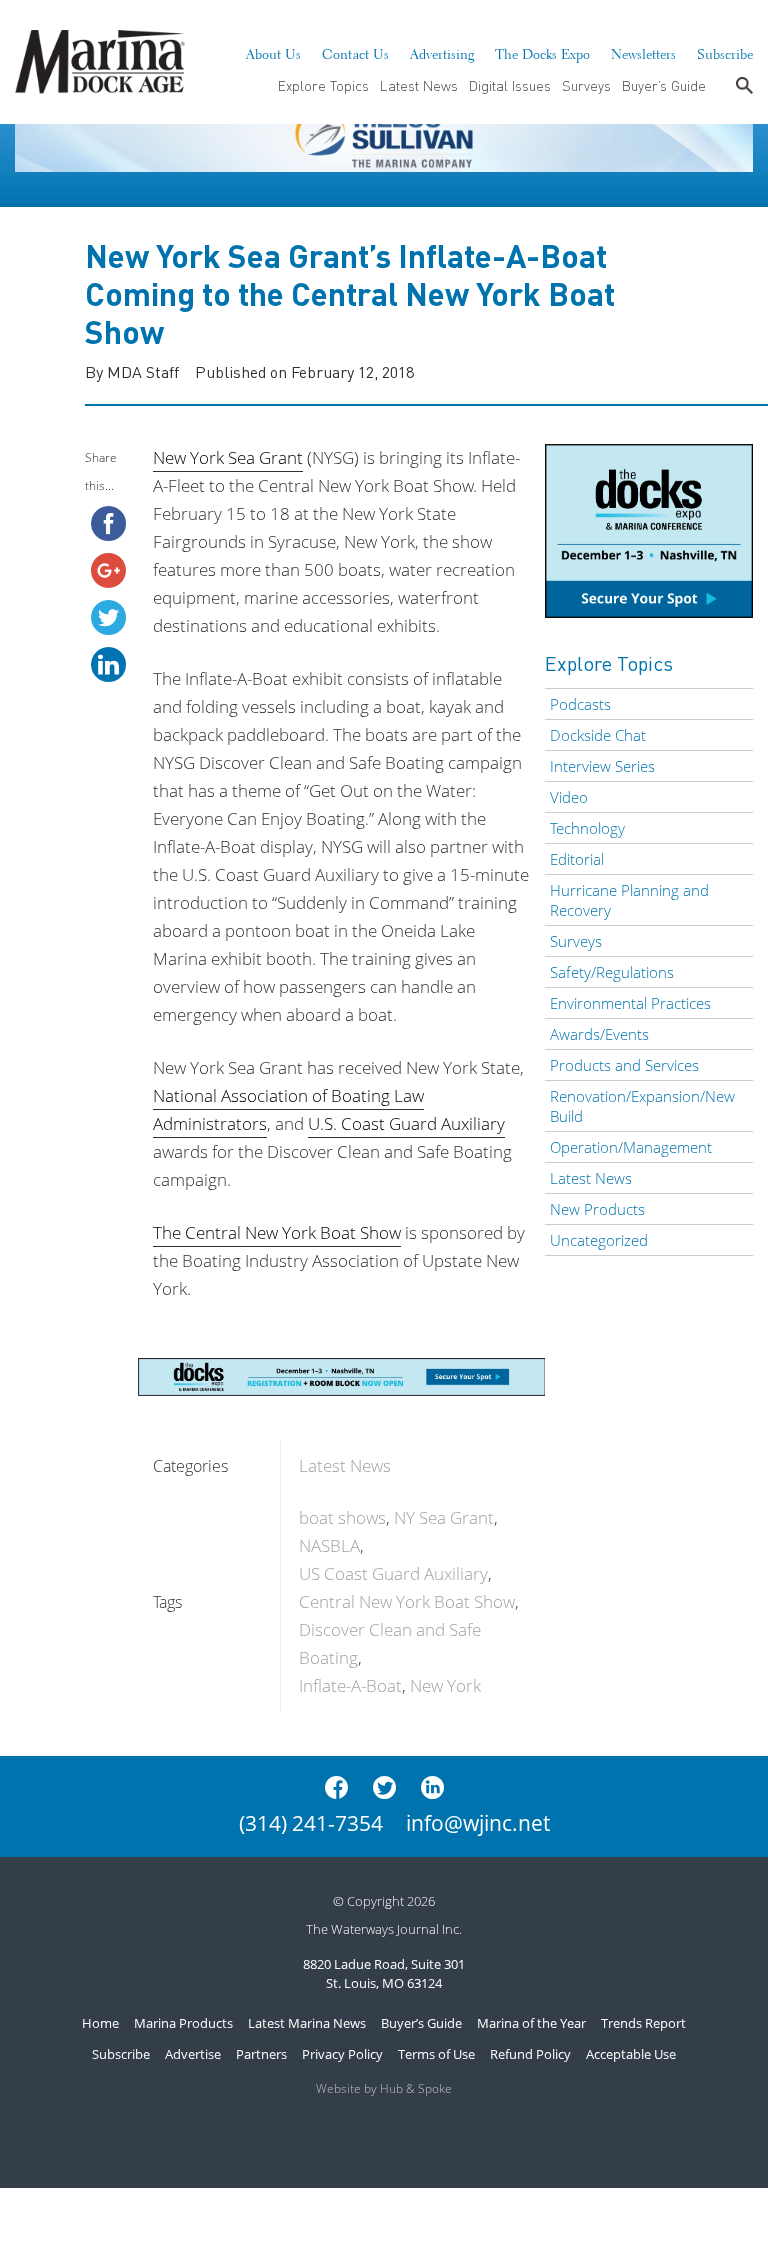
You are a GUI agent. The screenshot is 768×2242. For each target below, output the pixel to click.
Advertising (442, 52)
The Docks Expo (542, 52)
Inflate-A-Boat (350, 1685)
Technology (587, 828)
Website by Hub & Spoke (384, 2088)
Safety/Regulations (612, 972)
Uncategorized (599, 1240)
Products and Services (624, 1065)
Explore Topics (323, 85)
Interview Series (602, 766)
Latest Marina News (307, 2023)
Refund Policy (530, 2054)
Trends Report (643, 2023)
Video (569, 797)
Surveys (586, 85)
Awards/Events (599, 1034)
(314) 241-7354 (311, 1823)
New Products (597, 1209)
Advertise (193, 2054)
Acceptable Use (631, 2054)
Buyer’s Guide (664, 85)
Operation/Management (631, 1147)
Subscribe (725, 52)
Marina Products (183, 2023)
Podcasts (580, 704)
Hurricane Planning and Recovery (629, 900)
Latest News (419, 85)
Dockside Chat (598, 735)
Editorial (577, 859)
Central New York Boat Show (407, 1601)
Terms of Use (436, 2054)
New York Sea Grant (228, 457)
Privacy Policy (342, 2054)
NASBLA (329, 1545)
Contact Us (355, 52)
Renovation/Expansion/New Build (642, 1106)
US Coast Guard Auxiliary (393, 1573)
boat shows (342, 1517)
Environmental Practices (630, 1003)
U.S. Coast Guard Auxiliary (406, 1123)
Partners (261, 2054)
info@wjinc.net (478, 1823)
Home (100, 2023)
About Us (273, 52)
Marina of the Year (531, 2023)
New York (445, 1685)
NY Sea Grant (444, 1517)
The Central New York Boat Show (277, 1232)
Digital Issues (510, 85)
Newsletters (643, 52)
